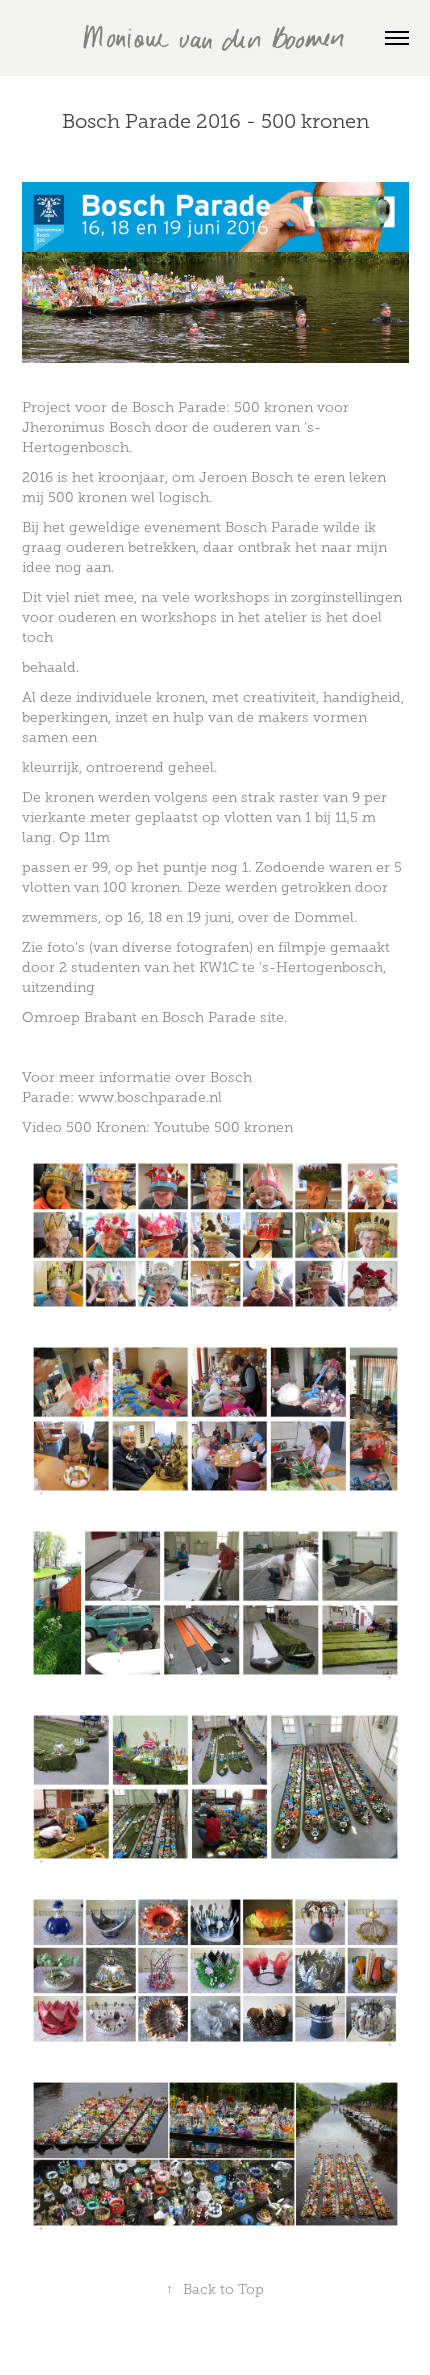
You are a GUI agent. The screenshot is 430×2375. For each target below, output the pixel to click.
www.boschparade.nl (150, 1097)
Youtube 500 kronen (223, 1127)
